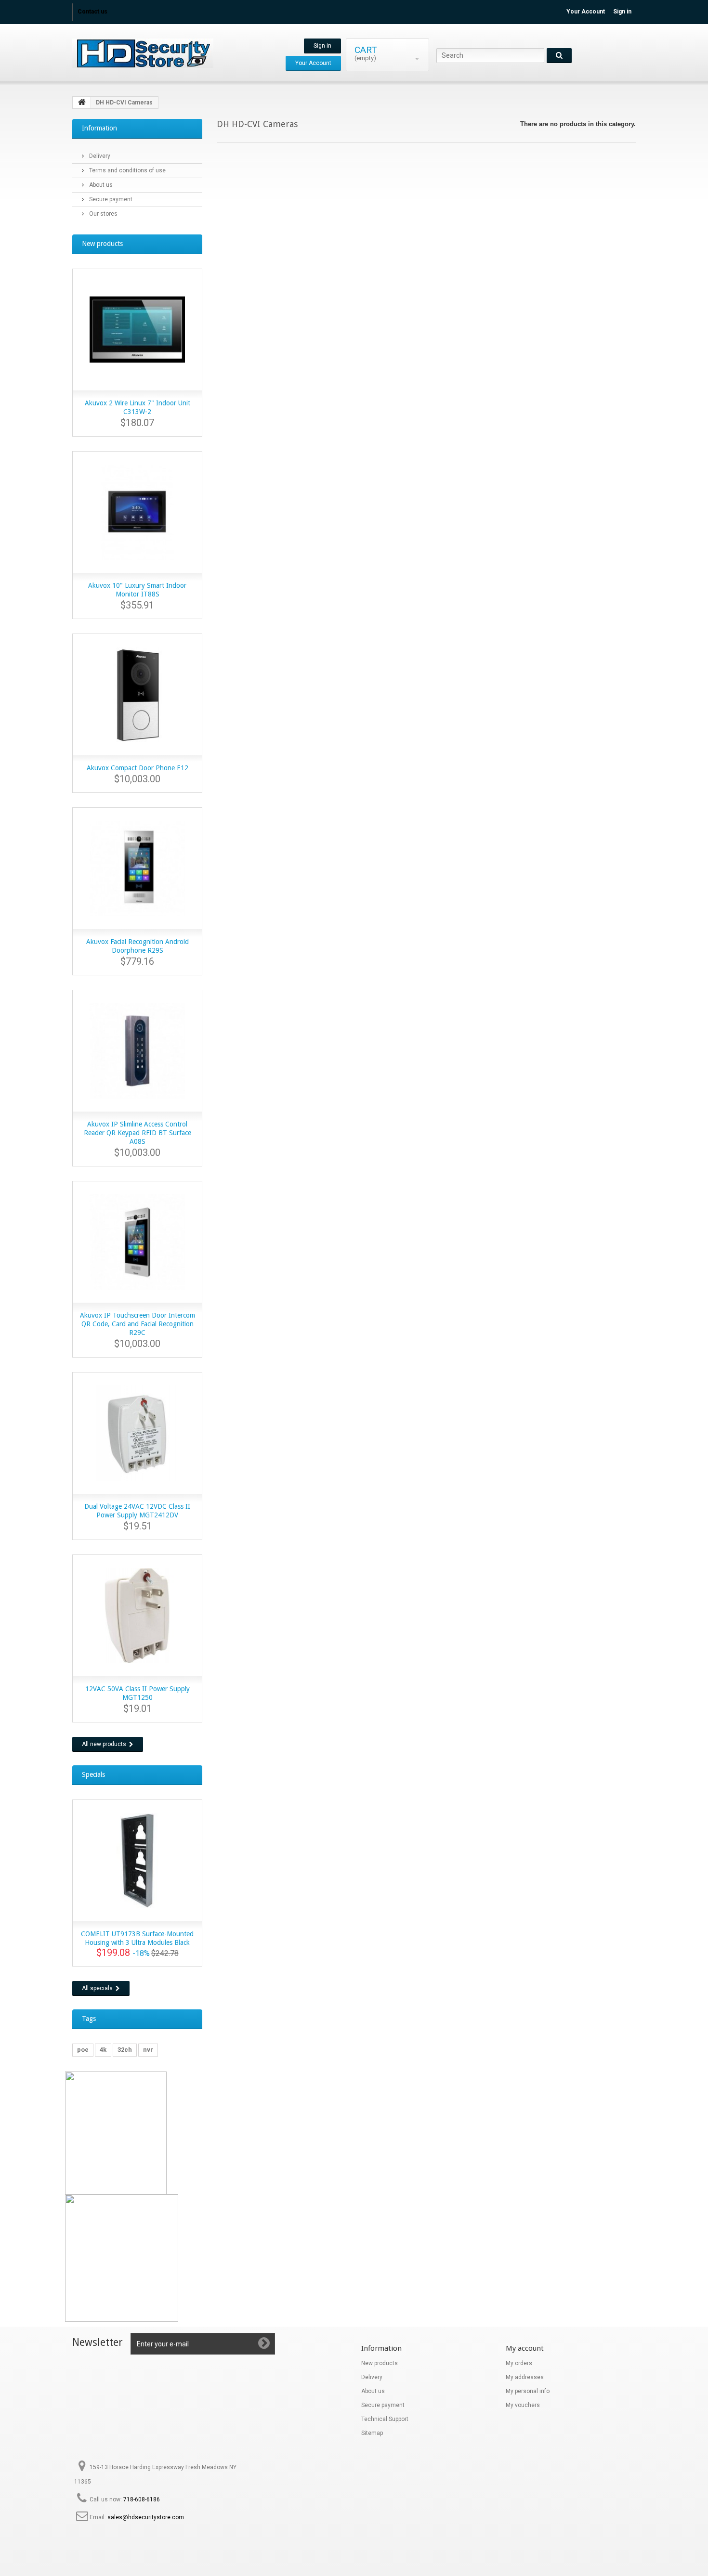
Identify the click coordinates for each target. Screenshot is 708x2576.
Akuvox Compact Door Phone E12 (138, 768)
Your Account (586, 12)
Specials (93, 1774)
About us (100, 185)
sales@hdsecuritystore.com (146, 2517)
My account (525, 2348)
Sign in (622, 12)
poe (83, 2050)
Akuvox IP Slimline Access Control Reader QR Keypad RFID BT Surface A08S (138, 1133)
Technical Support (385, 2419)
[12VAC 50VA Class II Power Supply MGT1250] (137, 1616)
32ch (125, 2050)
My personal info (528, 2391)
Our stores (103, 214)
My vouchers (523, 2405)
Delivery (99, 156)
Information (99, 128)
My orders (519, 2363)
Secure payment (110, 199)
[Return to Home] (82, 103)
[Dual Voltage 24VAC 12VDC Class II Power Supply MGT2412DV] (137, 1433)
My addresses (525, 2377)
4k (103, 2050)
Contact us (92, 12)
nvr (148, 2050)
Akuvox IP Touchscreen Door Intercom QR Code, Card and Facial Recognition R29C (138, 1324)
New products (102, 244)
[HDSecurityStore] (161, 53)
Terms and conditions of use (127, 170)
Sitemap (372, 2433)
